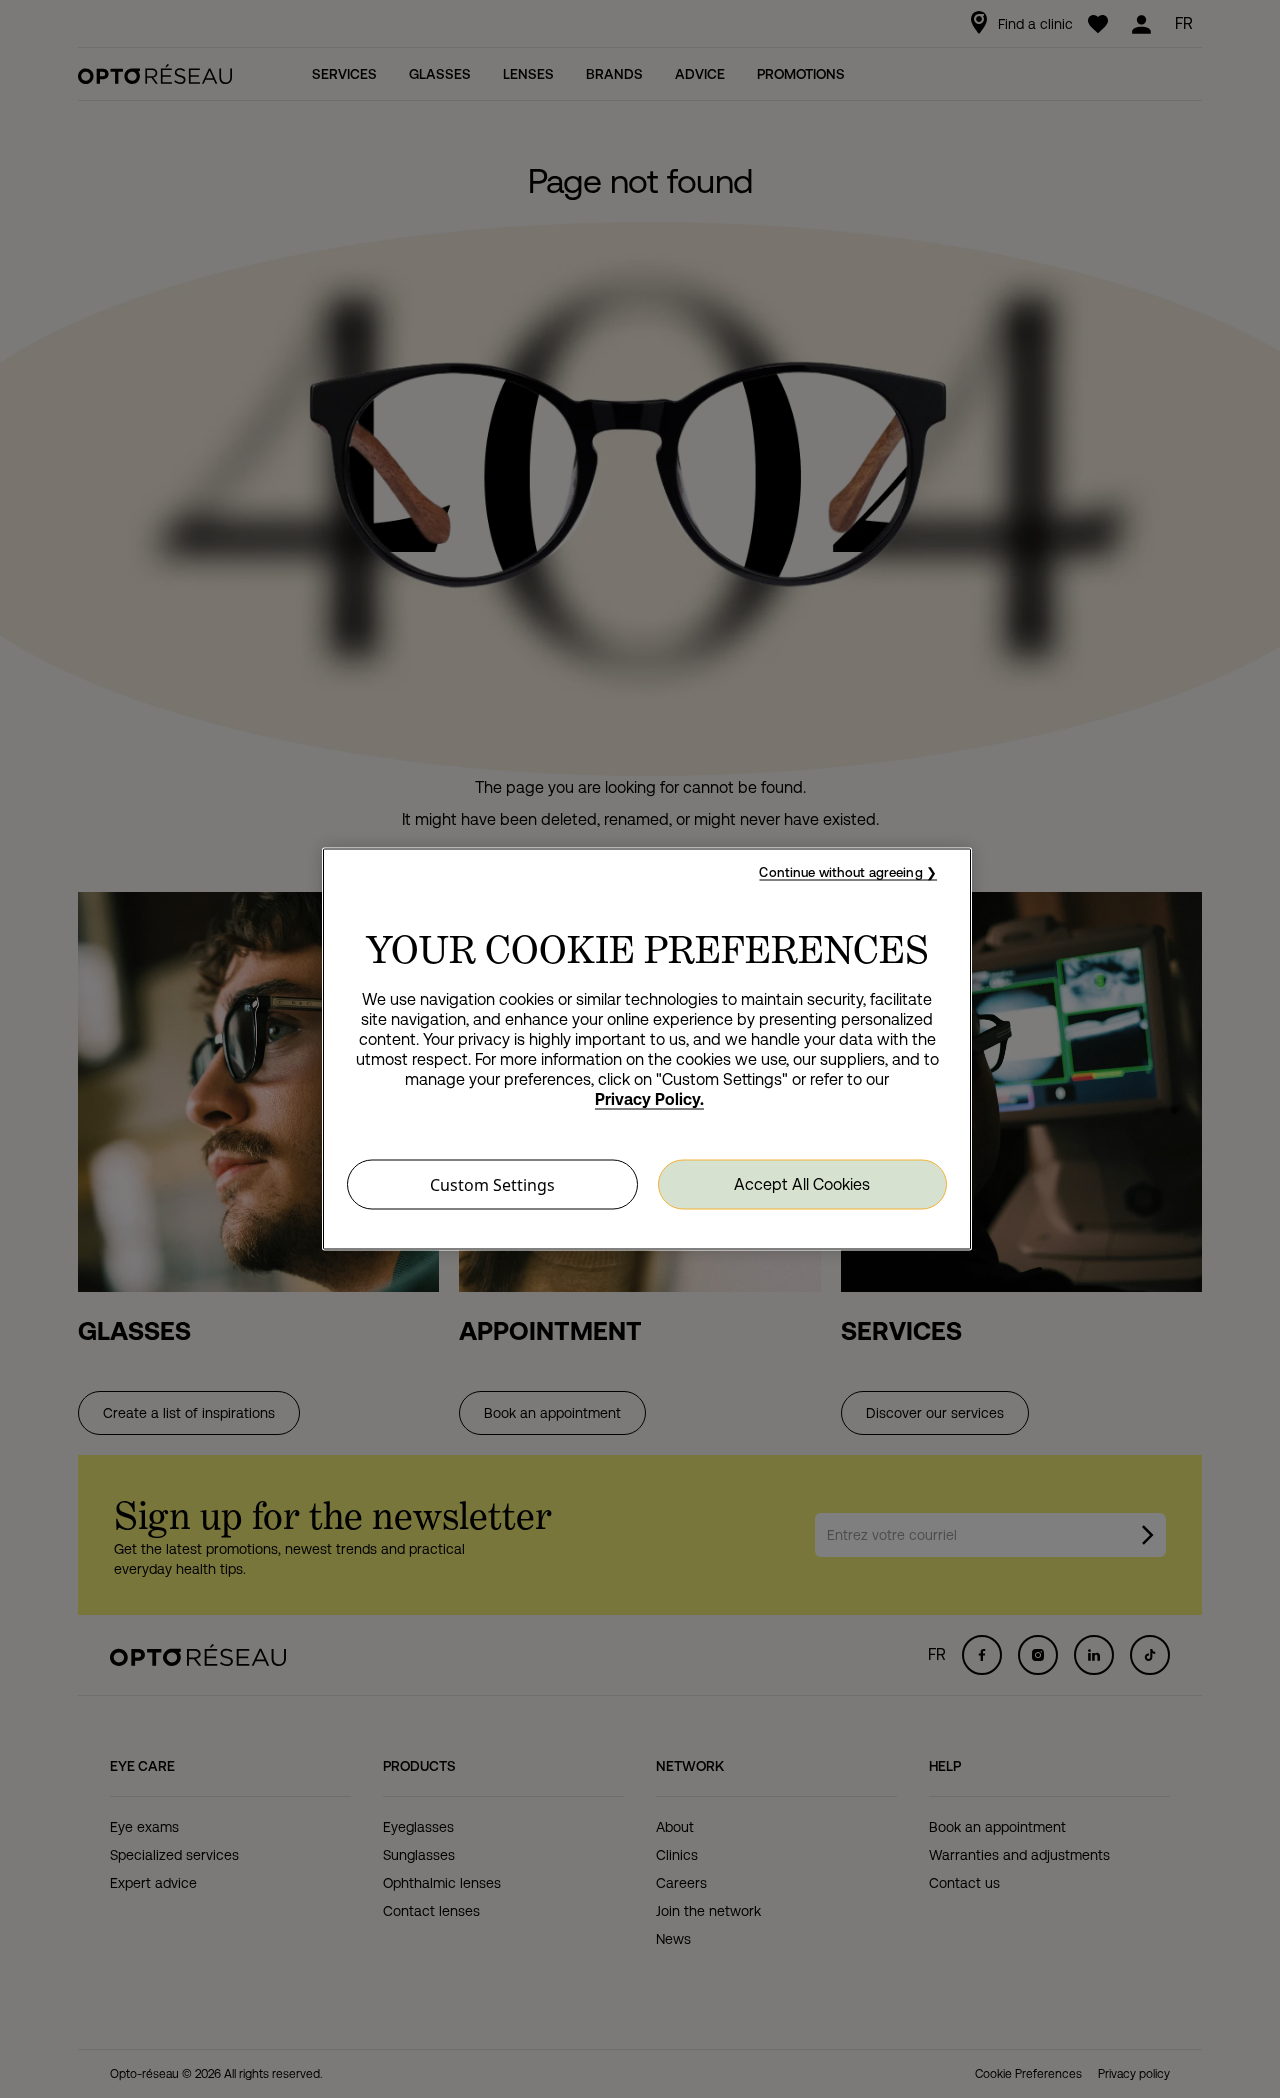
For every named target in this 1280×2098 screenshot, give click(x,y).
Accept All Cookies (802, 1183)
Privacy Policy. (649, 1099)
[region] (647, 1049)
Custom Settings (492, 1185)
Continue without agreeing (840, 872)
